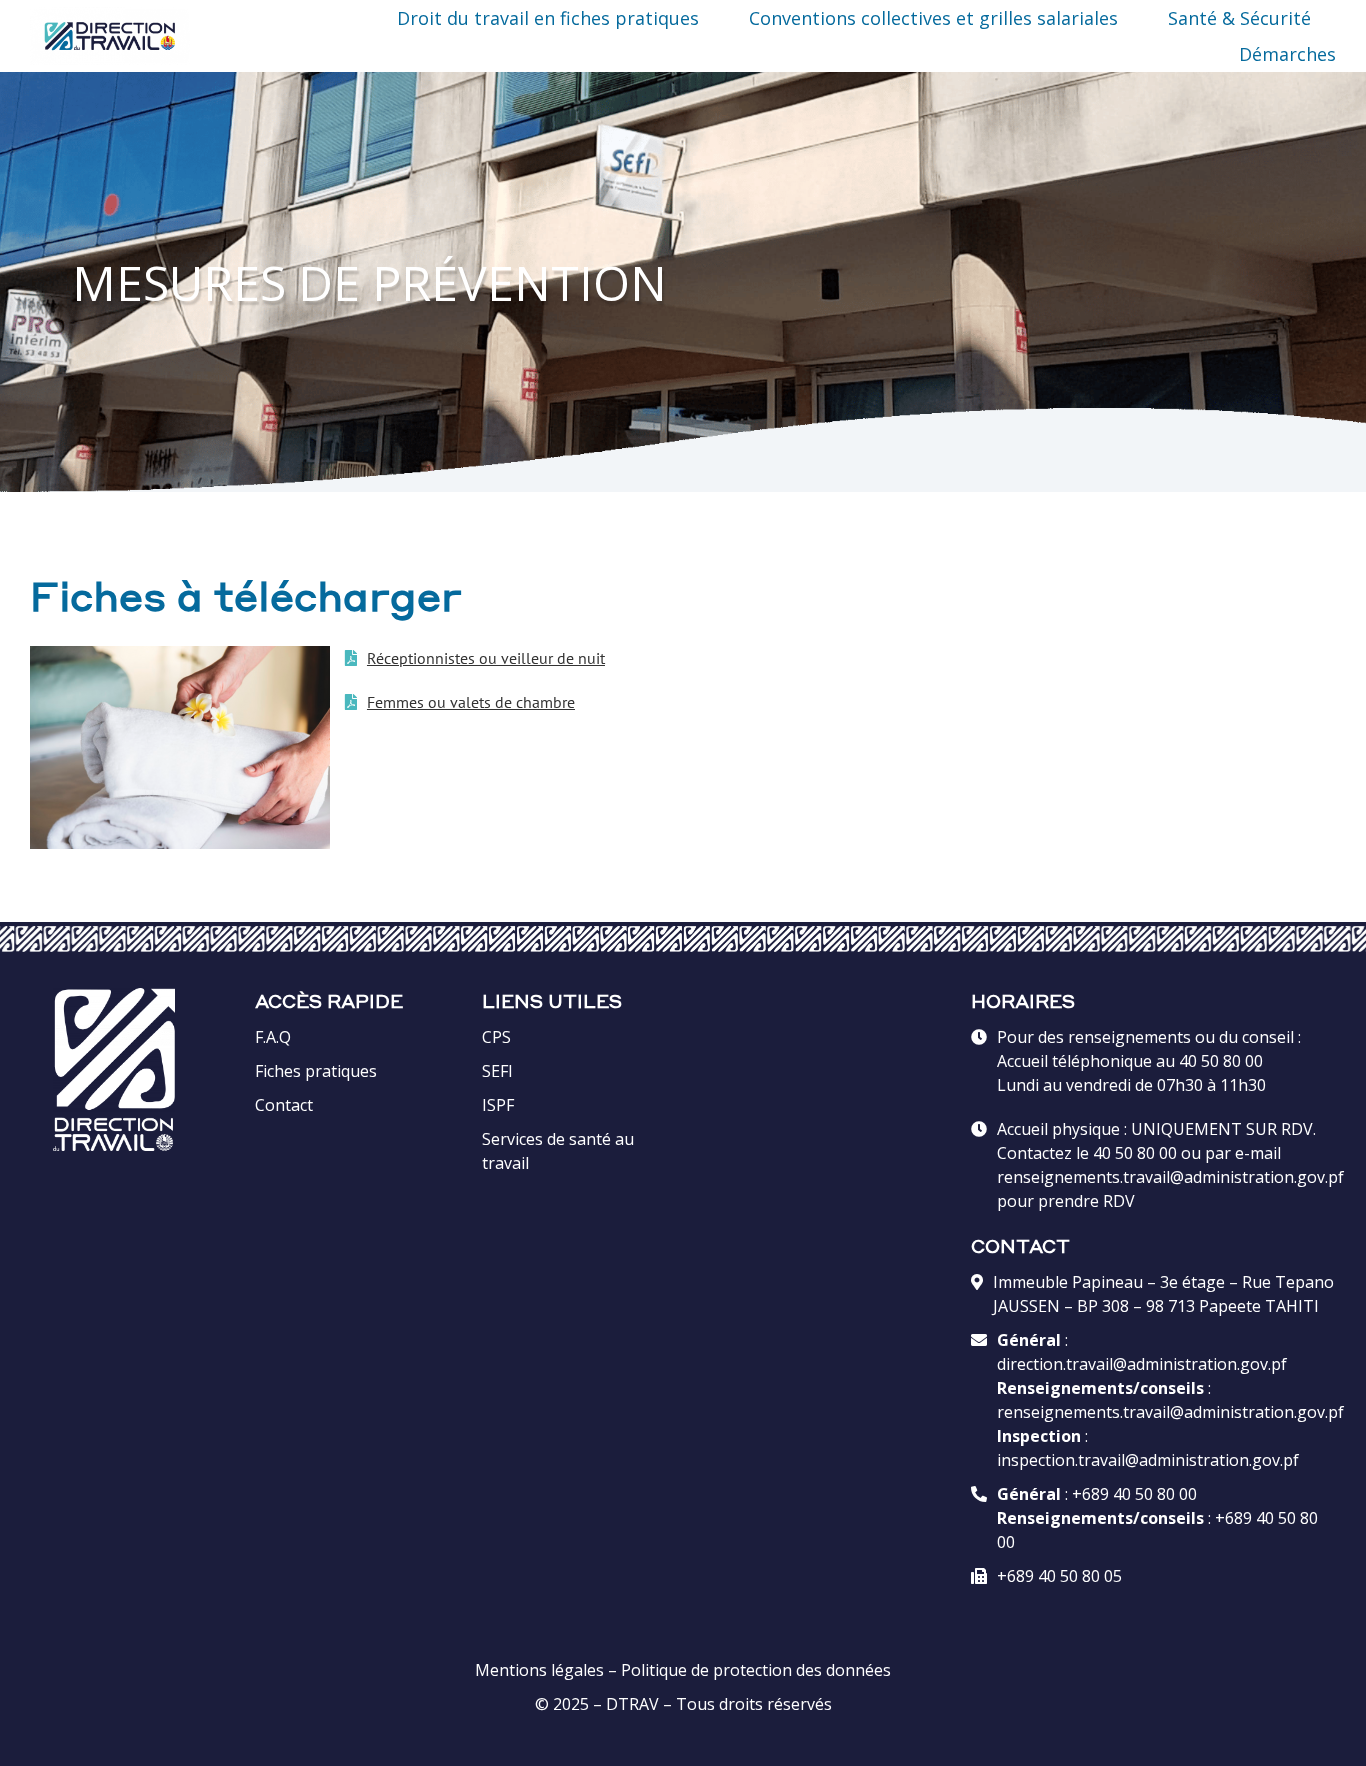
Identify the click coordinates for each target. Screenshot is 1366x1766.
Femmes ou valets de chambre (471, 702)
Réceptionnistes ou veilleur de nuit (486, 658)
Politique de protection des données (756, 1670)
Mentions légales (539, 1670)
